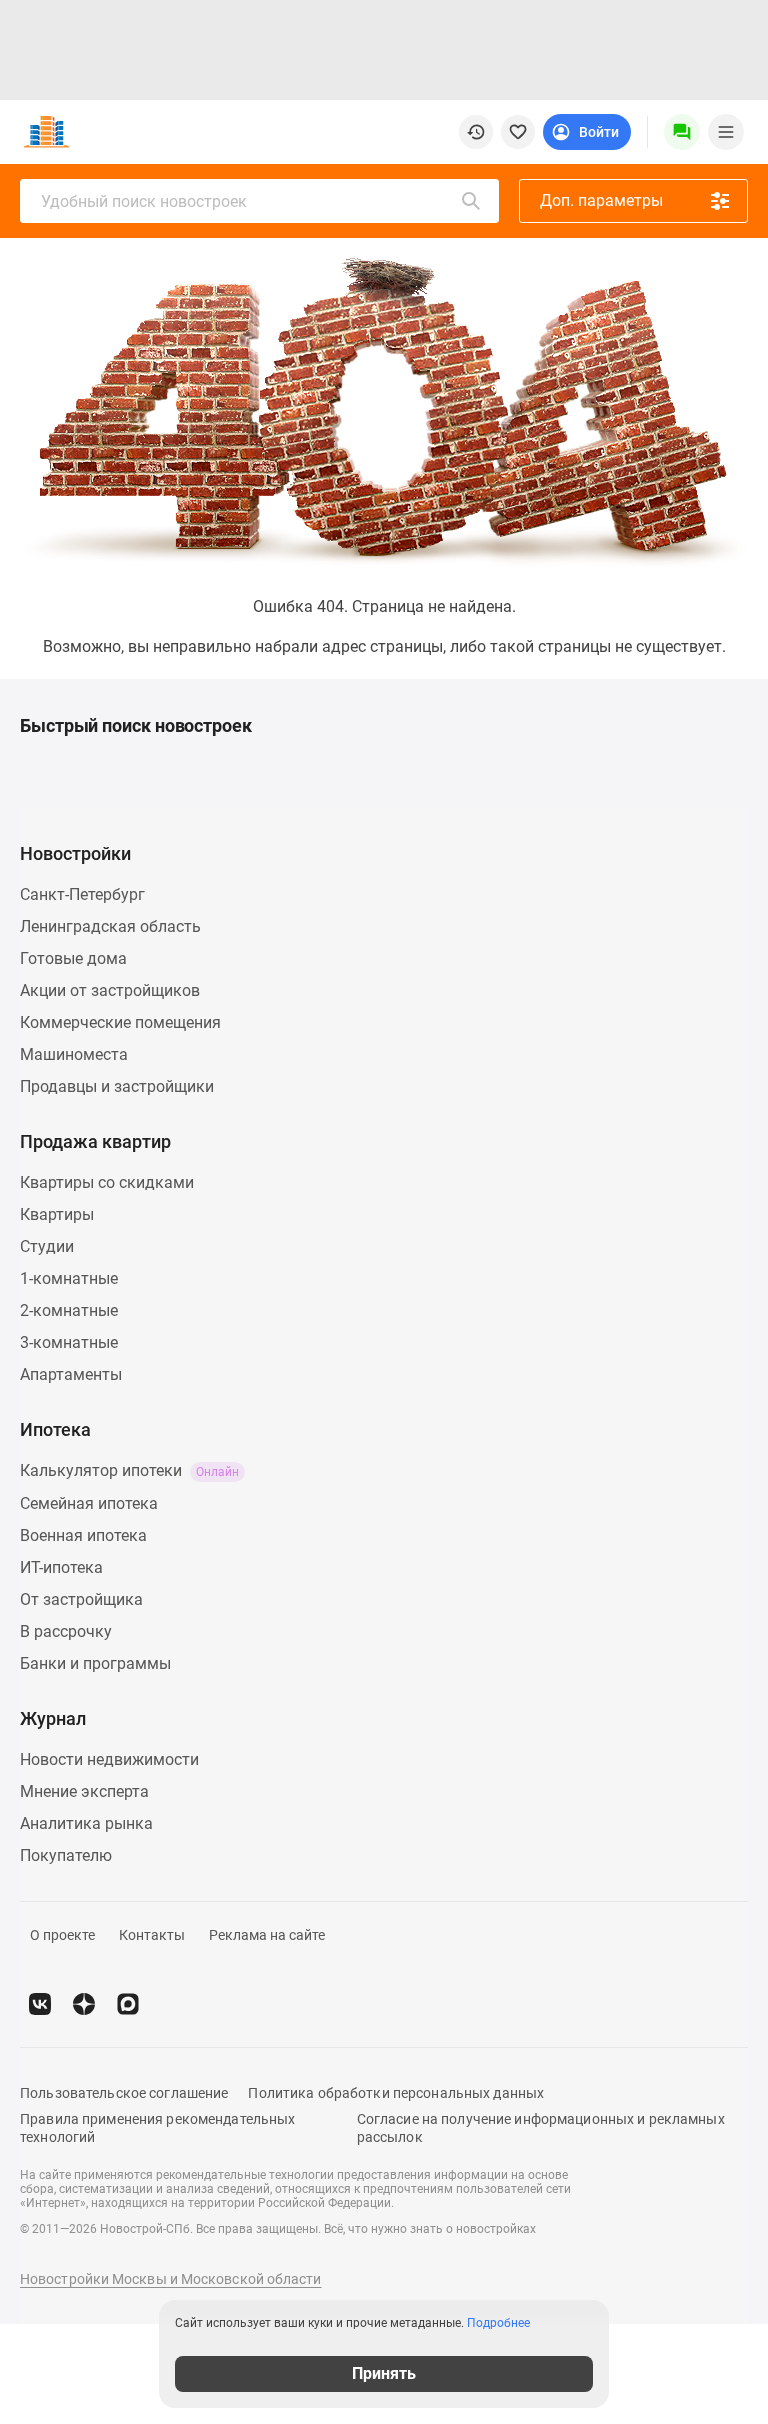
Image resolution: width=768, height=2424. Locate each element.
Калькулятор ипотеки (129, 1470)
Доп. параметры (601, 200)
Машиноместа (74, 1054)
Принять (384, 2373)
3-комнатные (69, 1342)
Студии (47, 1246)
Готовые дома (73, 958)
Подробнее (498, 2323)
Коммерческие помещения (120, 1022)
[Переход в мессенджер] (128, 2004)
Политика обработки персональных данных (396, 2093)
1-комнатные (69, 1278)
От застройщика (81, 1599)
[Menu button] (682, 132)
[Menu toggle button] (726, 132)
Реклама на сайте (267, 1935)
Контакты (152, 1935)
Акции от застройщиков (110, 990)
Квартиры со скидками (107, 1182)
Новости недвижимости (109, 1759)
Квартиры (57, 1214)
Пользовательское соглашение (124, 2093)
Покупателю (66, 1855)
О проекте (62, 1935)
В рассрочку (66, 1631)
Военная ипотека (83, 1535)
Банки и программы (95, 1663)
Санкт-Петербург (82, 894)
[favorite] (518, 132)
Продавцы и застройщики (117, 1086)
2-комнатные (69, 1310)
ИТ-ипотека (61, 1567)
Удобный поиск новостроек (144, 201)
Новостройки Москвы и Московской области (171, 2279)
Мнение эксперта (84, 1791)
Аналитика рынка (86, 1823)
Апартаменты (71, 1374)
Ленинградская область (110, 926)
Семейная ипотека (89, 1503)
